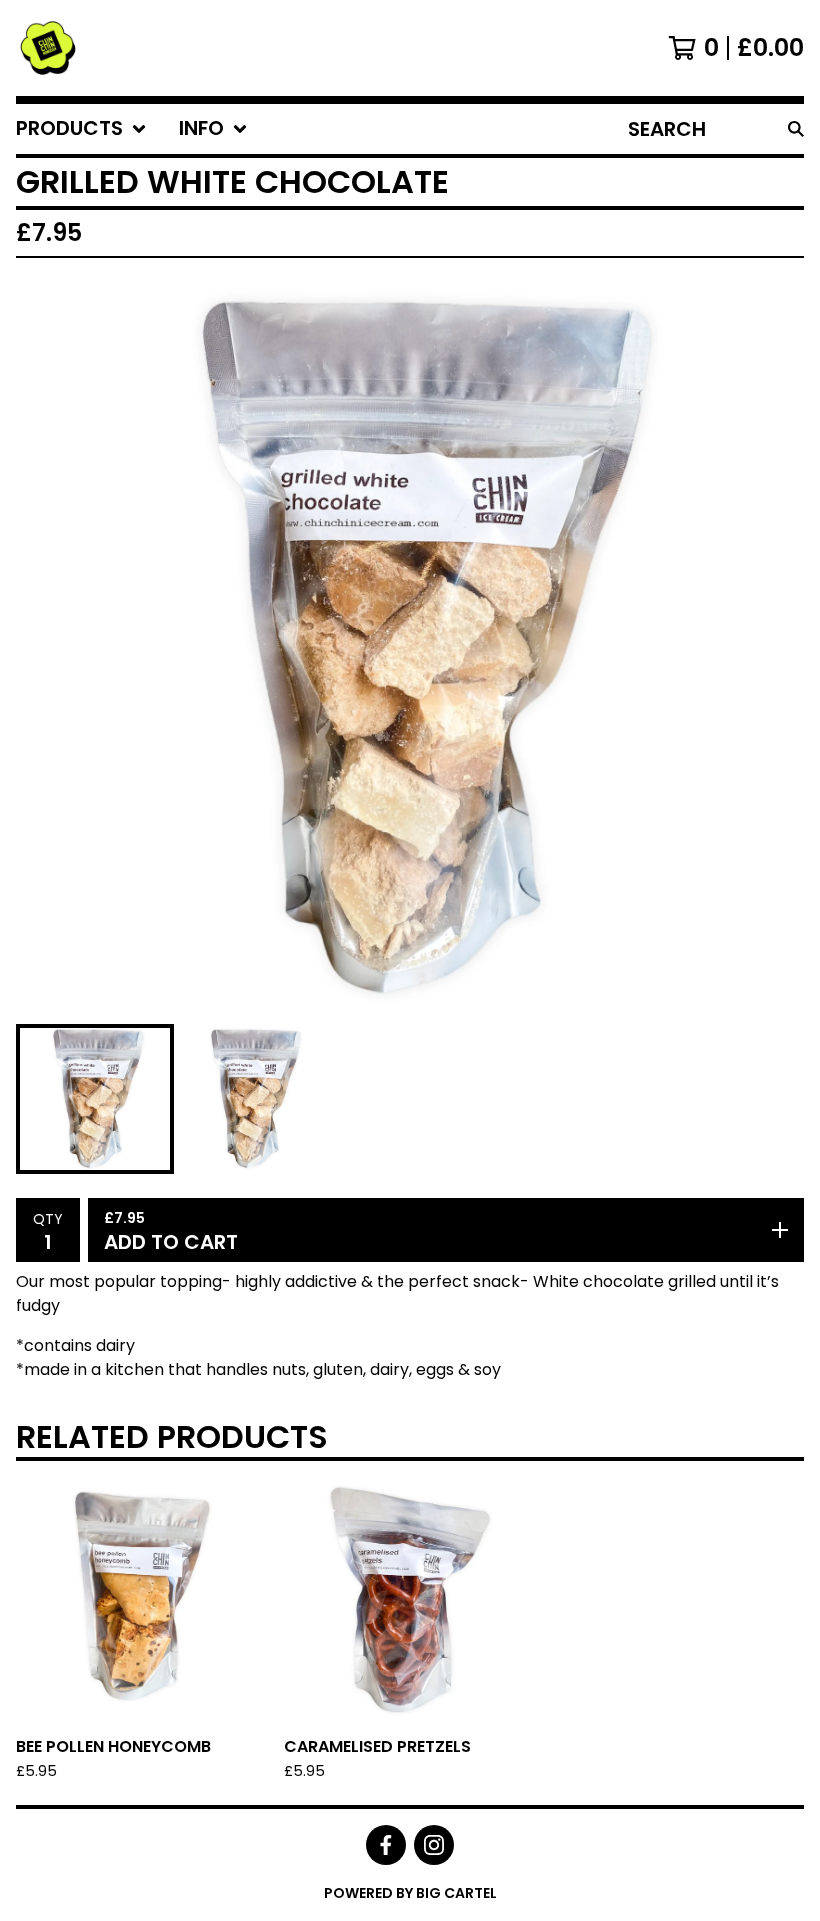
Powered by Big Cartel (410, 1893)
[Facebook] (386, 1845)
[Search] (796, 129)
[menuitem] (81, 129)
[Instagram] (434, 1845)
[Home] (48, 48)
